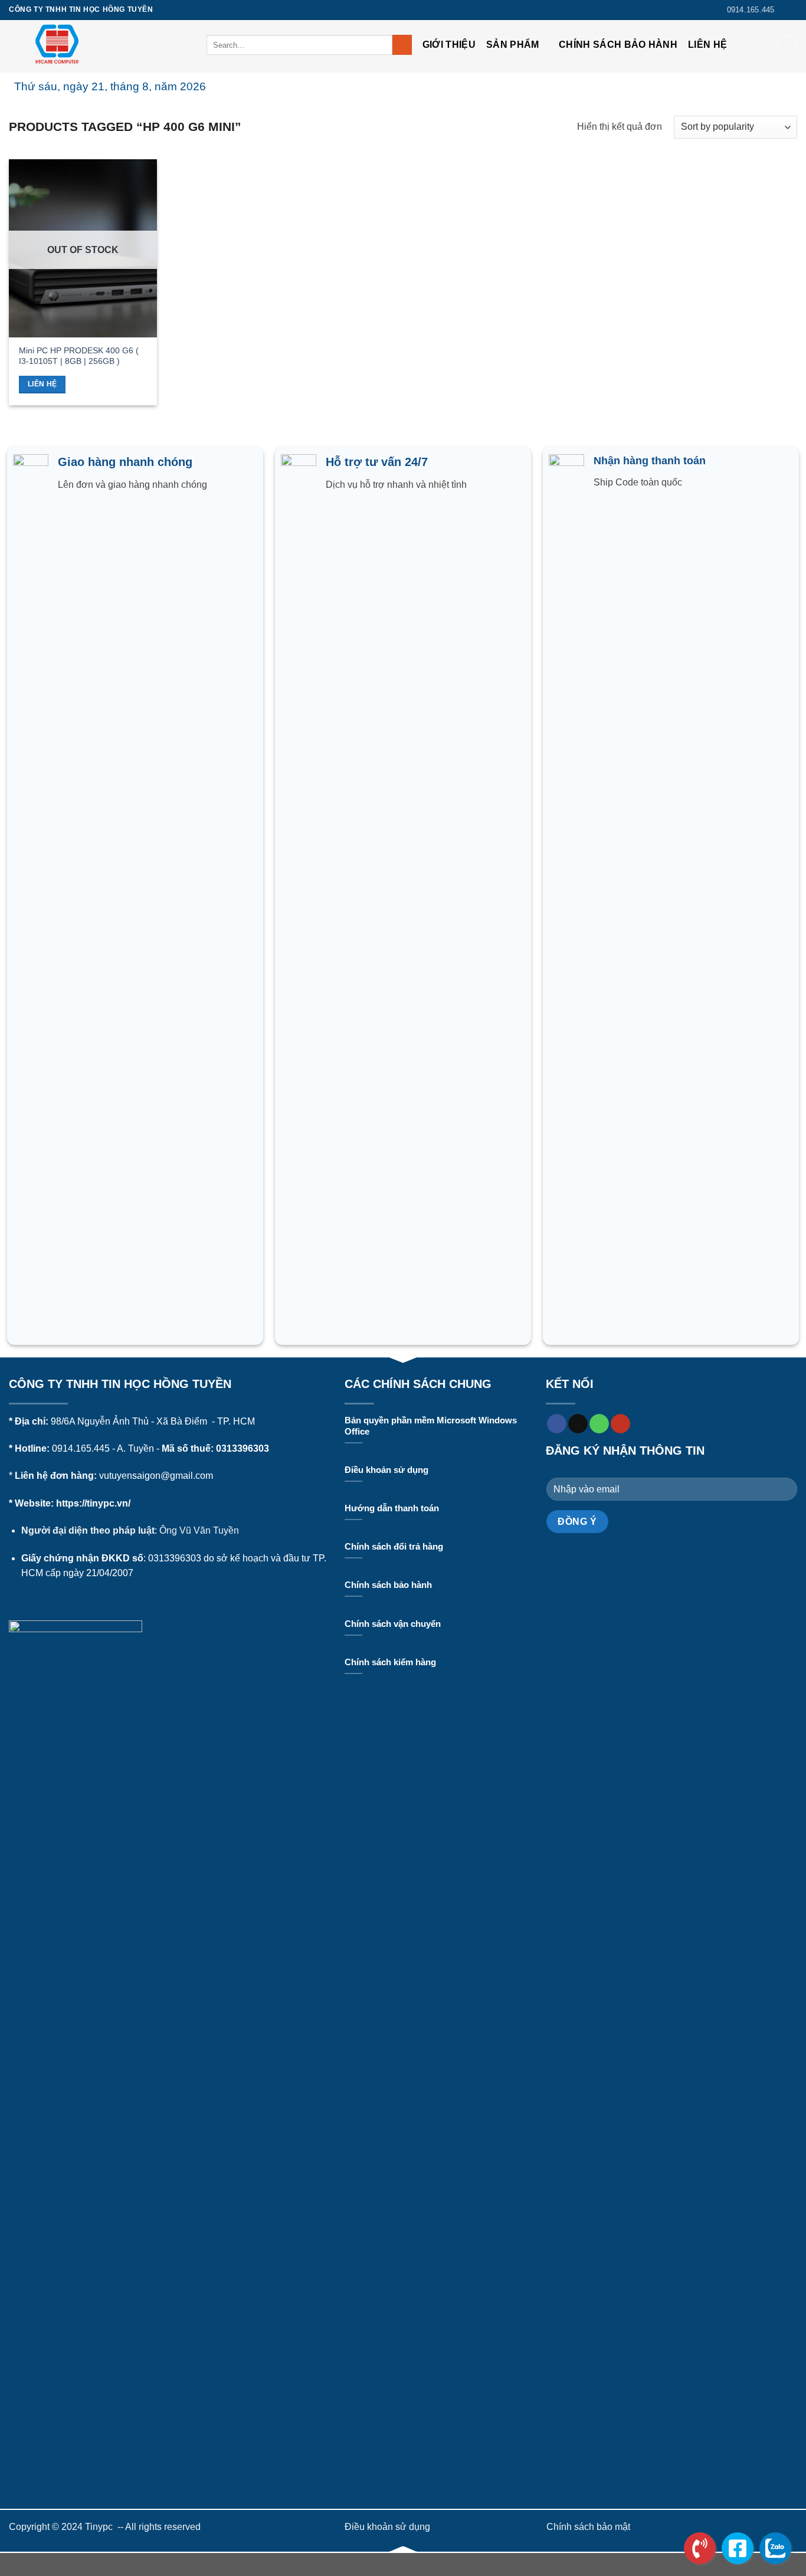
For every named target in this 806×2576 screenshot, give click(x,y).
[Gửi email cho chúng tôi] (578, 1424)
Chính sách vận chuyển (393, 1624)
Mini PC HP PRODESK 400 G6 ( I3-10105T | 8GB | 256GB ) (79, 356)
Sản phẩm (513, 45)
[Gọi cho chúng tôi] (599, 1424)
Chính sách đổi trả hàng (394, 1547)
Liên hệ (707, 45)
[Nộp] (402, 45)
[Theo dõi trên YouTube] (620, 1424)
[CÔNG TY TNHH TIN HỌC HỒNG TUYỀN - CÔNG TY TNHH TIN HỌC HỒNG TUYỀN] (99, 46)
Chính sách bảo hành (618, 45)
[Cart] (787, 45)
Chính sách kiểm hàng (390, 1662)
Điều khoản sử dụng (386, 1470)
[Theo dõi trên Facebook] (791, 10)
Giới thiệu (449, 45)
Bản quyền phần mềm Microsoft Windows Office (431, 1426)
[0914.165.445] (700, 2548)
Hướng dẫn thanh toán (392, 1508)
